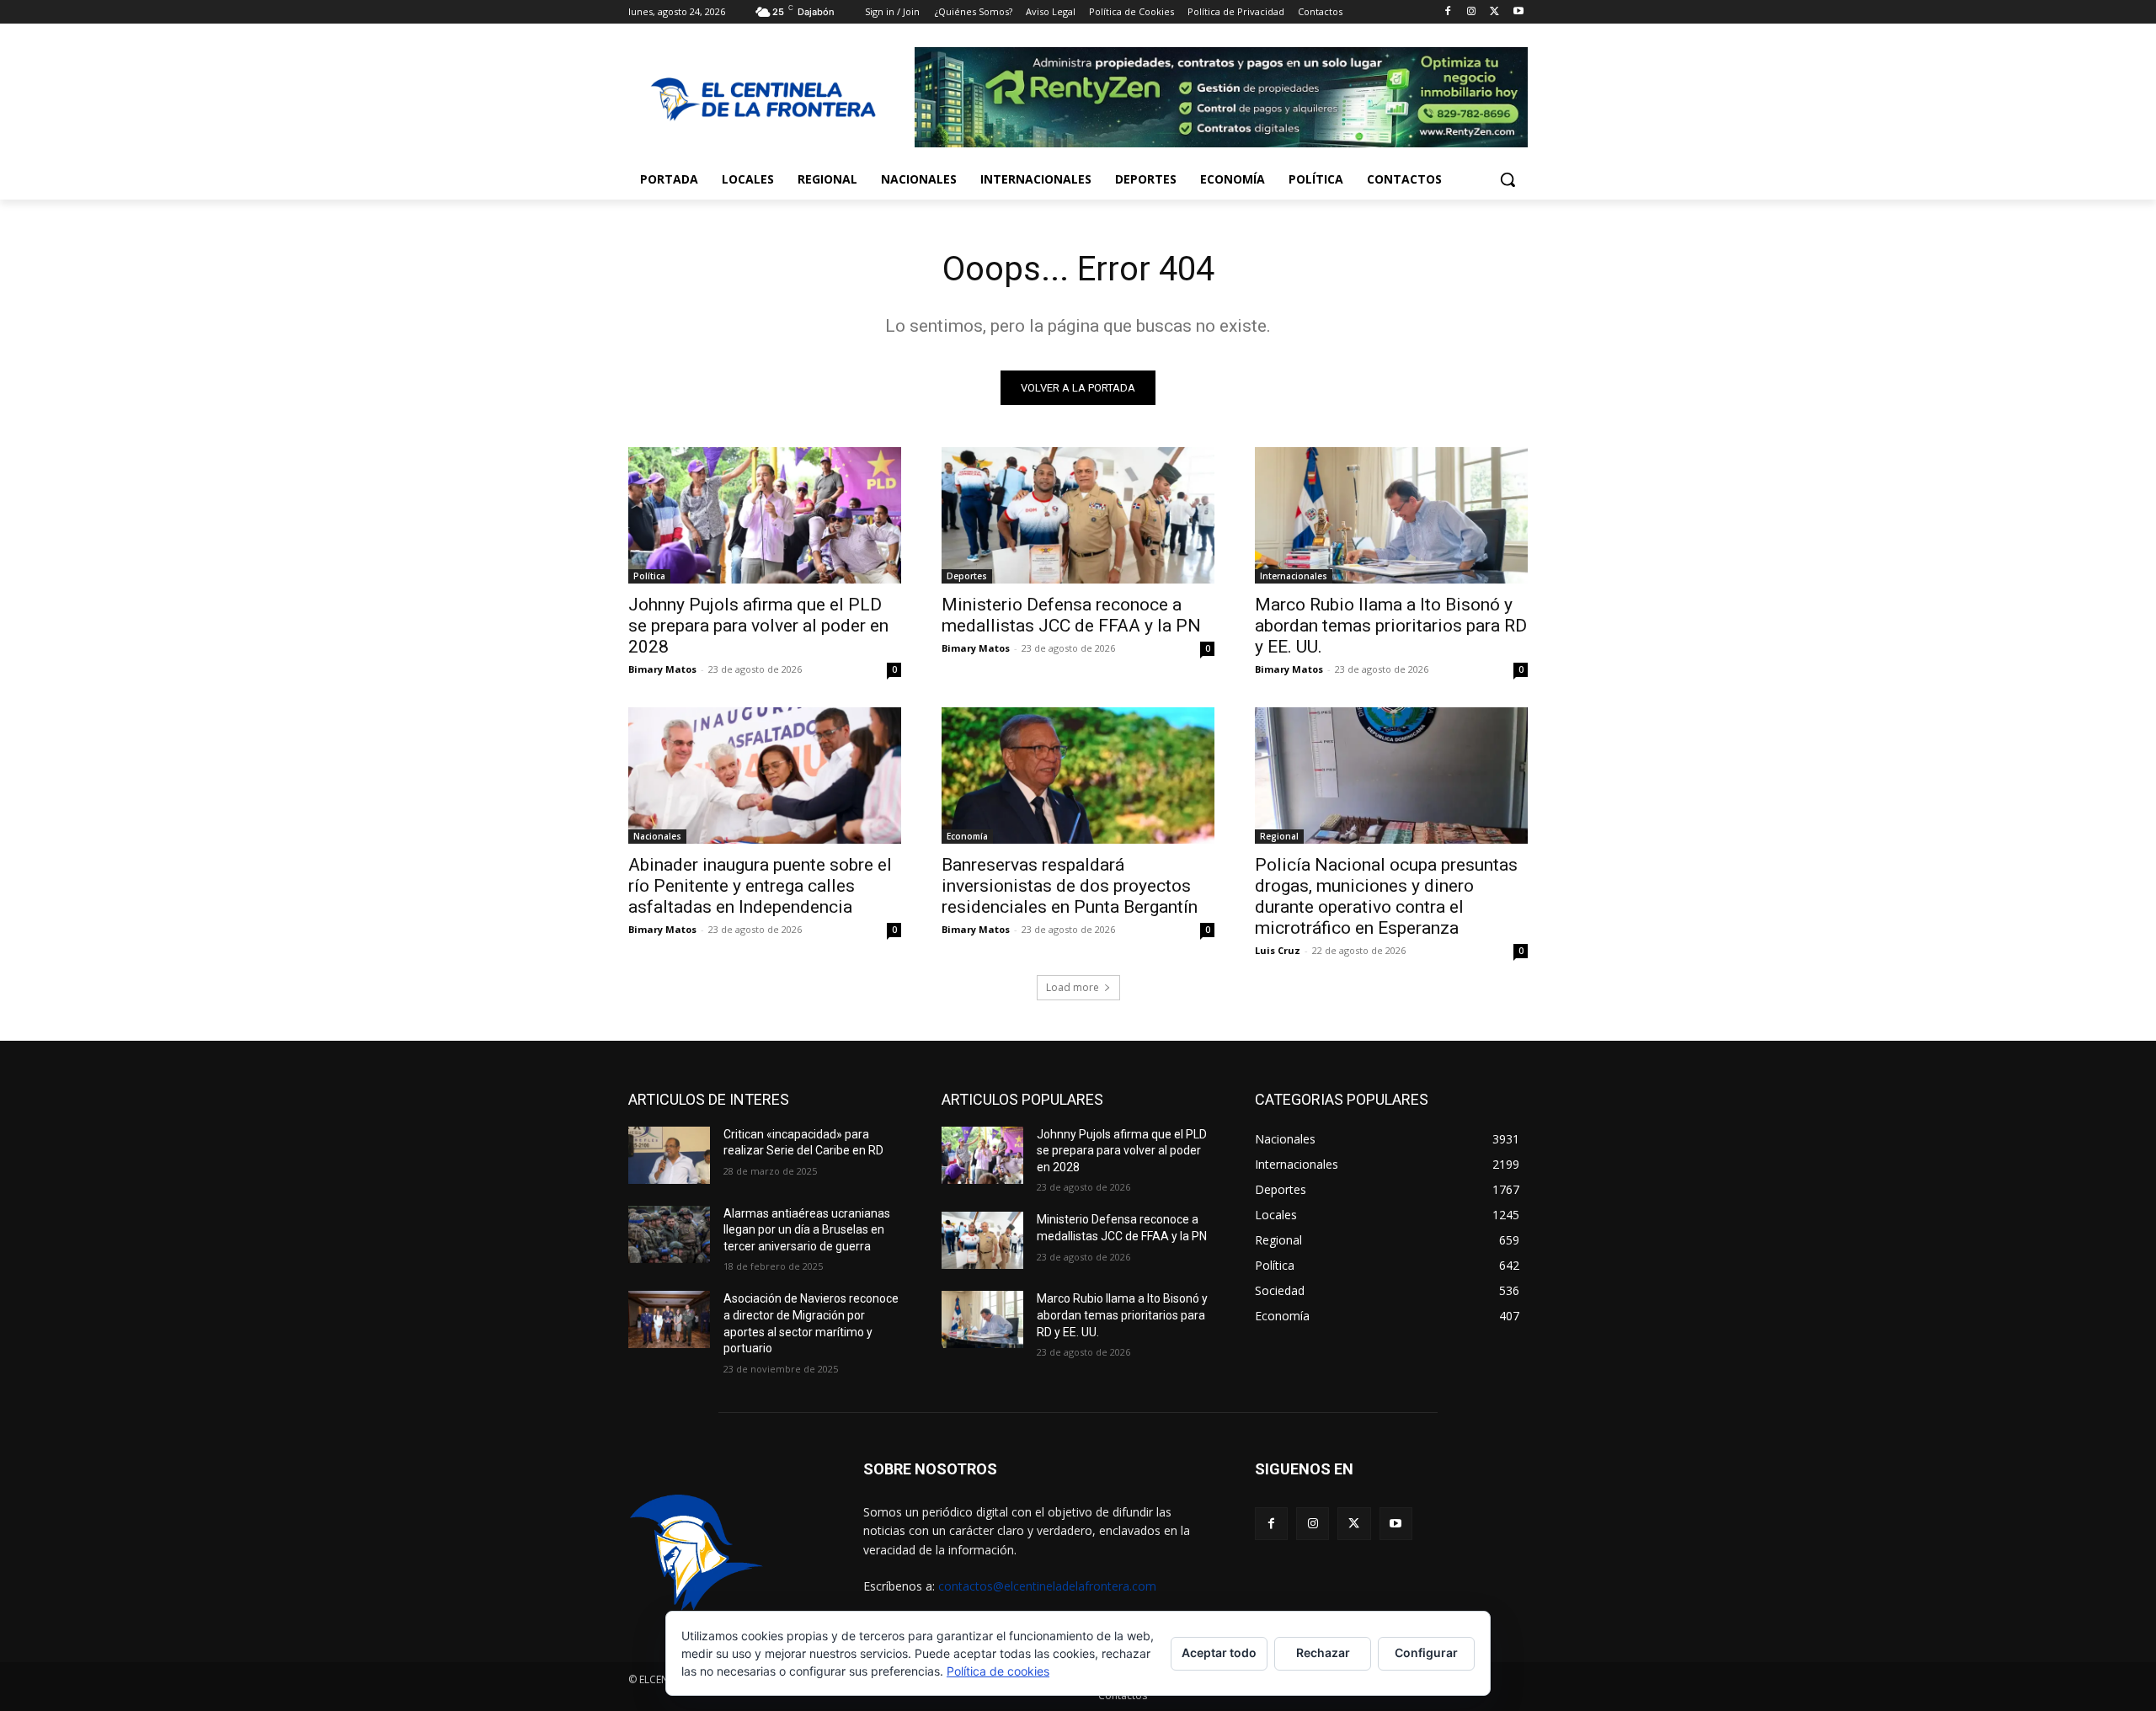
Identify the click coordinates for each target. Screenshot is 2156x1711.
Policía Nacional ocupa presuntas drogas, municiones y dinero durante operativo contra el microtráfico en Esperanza (1386, 896)
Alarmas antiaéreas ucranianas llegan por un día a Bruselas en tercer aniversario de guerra (807, 1230)
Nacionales (657, 836)
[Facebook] (1448, 12)
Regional (1279, 836)
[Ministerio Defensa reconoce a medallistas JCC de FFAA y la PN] (1078, 515)
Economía (967, 836)
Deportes (967, 576)
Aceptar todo (1219, 1652)
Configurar (1426, 1652)
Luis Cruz (1278, 950)
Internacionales (1294, 576)
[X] (1494, 12)
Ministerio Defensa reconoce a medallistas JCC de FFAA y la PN (1071, 615)
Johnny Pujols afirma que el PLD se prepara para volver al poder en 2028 (758, 626)
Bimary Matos (662, 669)
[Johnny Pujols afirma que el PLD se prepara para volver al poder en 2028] (765, 515)
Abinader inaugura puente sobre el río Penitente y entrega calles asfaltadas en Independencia (760, 886)
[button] (1508, 179)
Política (649, 576)
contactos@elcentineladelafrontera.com (1047, 1586)
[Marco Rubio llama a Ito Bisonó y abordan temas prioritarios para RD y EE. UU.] (1391, 515)
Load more (1073, 987)
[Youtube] (1518, 12)
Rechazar (1323, 1652)
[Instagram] (1472, 12)
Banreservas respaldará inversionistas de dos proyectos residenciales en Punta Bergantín (1070, 886)
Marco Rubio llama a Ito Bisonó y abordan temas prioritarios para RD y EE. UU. (1391, 626)
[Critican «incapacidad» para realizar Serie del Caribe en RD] (669, 1155)
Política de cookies (998, 1671)
